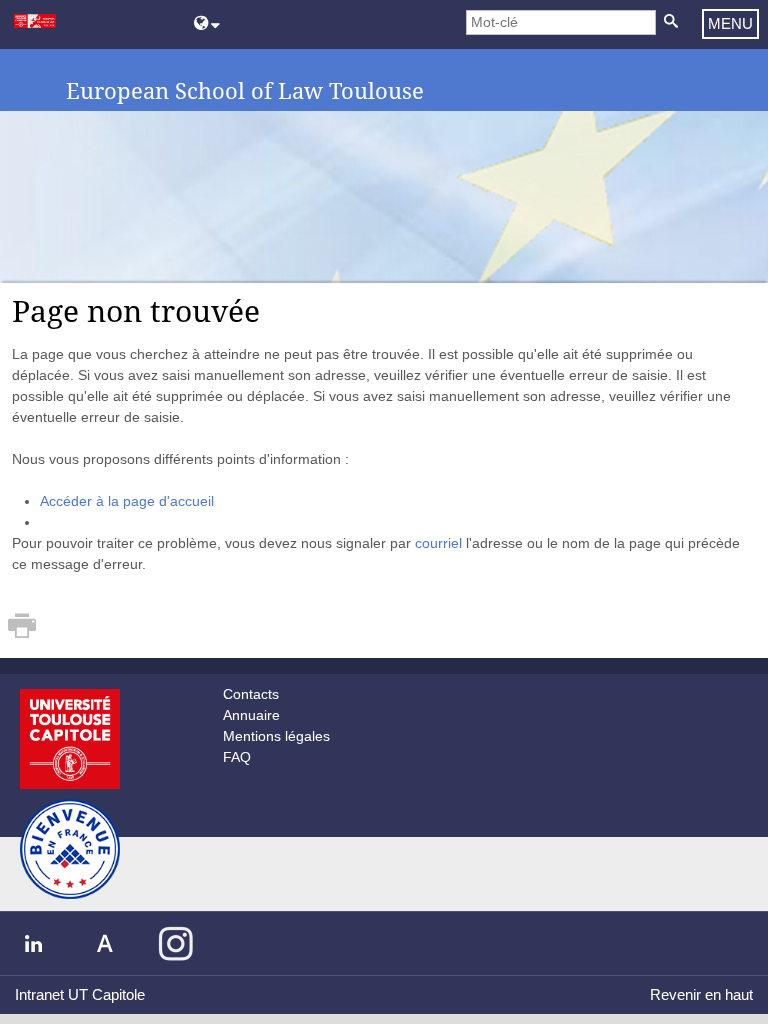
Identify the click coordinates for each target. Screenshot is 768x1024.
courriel (438, 543)
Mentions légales (276, 736)
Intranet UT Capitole (80, 994)
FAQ (237, 757)
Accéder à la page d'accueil (127, 501)
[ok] (670, 22)
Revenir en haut (701, 994)
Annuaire (251, 715)
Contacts (251, 694)
